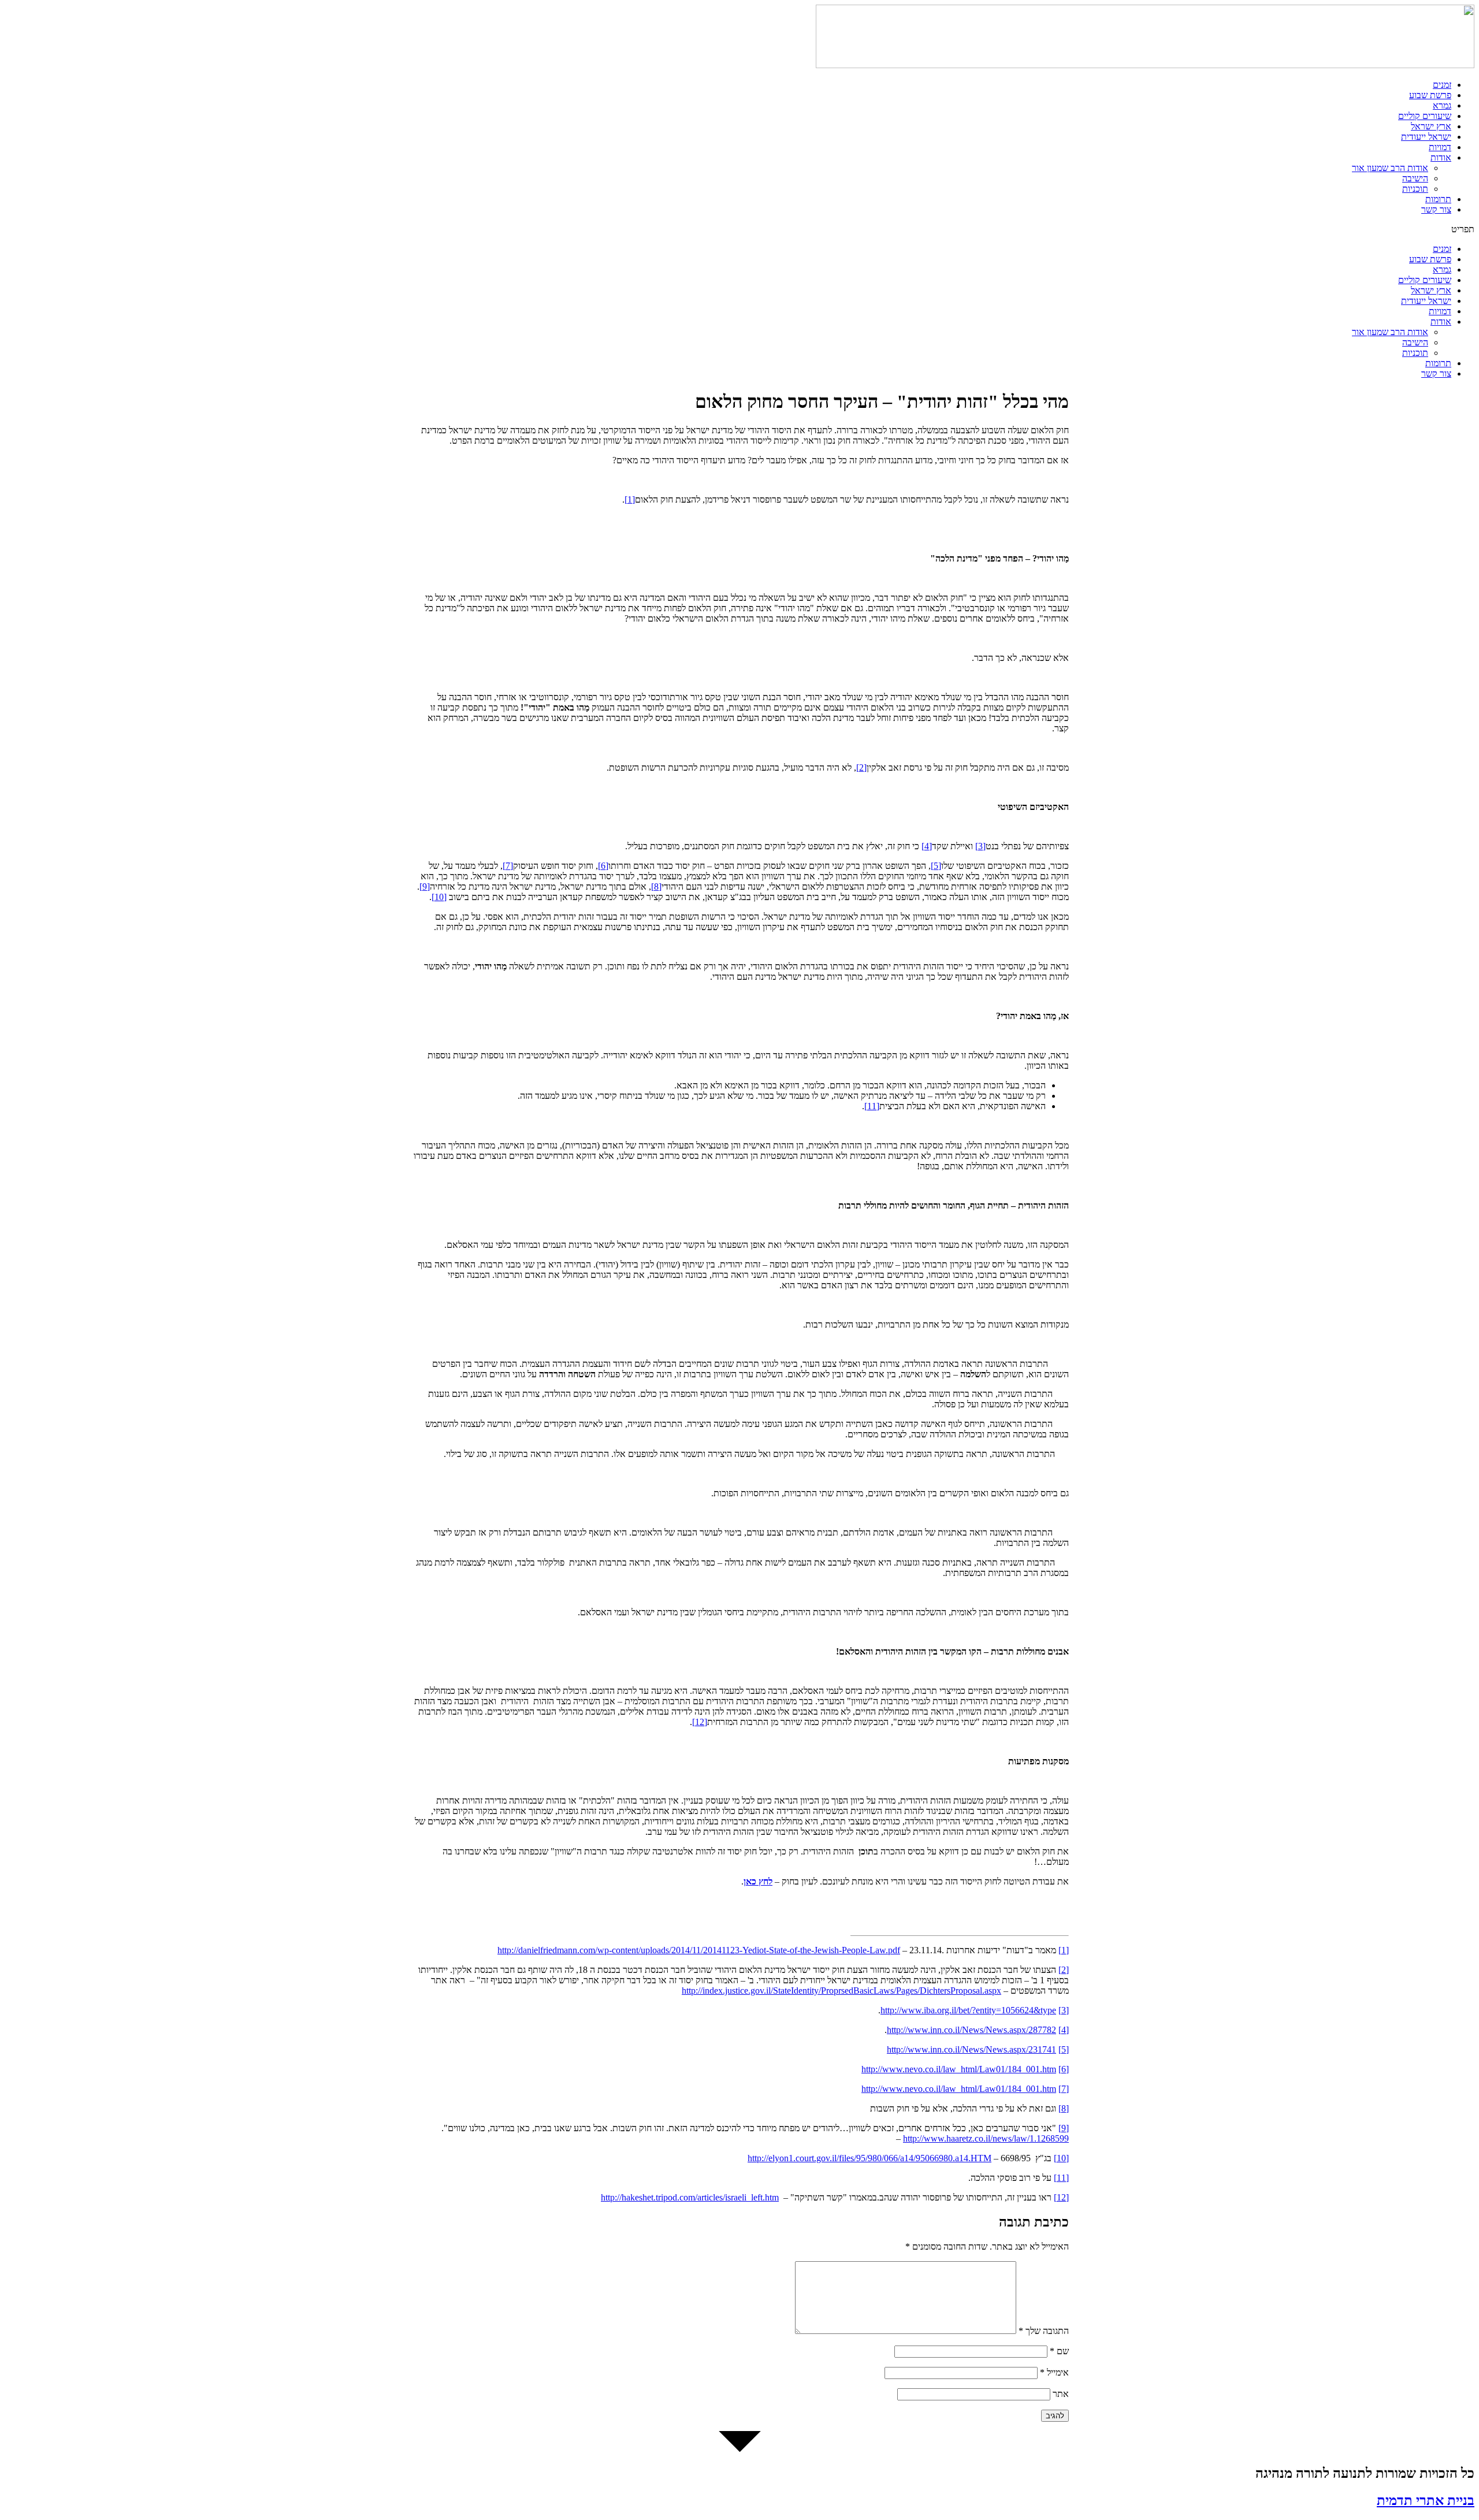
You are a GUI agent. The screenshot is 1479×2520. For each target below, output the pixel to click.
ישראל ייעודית (1426, 137)
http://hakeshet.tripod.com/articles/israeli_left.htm (690, 2197)
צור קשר (1436, 209)
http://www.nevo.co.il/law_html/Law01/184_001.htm (959, 2069)
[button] (739, 229)
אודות (1441, 157)
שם (1059, 2351)
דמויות (1440, 147)
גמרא (1442, 105)
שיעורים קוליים (1425, 116)
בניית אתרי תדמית (1426, 2500)
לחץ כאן (758, 1881)
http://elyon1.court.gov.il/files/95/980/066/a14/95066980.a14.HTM (869, 2158)
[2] (861, 767)
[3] (980, 846)
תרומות (1438, 199)
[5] (936, 866)
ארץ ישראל (1431, 126)
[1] (630, 499)
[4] (927, 846)
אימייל (1054, 2372)
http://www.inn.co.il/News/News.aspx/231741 (971, 2049)
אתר (1061, 2394)
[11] (872, 1106)
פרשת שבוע (1430, 95)
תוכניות (1415, 189)
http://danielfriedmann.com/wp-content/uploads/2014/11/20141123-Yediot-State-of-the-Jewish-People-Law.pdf (699, 1950)
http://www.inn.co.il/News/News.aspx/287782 (971, 2030)
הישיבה (1415, 178)
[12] (700, 1722)
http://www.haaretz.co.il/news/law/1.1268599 (986, 2138)
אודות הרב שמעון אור (1390, 168)
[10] (439, 897)
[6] (603, 866)
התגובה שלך (1044, 2331)
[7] (508, 866)
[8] (656, 887)
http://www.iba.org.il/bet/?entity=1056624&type (968, 2010)
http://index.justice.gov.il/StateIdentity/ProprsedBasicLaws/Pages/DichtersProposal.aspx (841, 1991)
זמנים (1442, 85)
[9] (425, 887)
